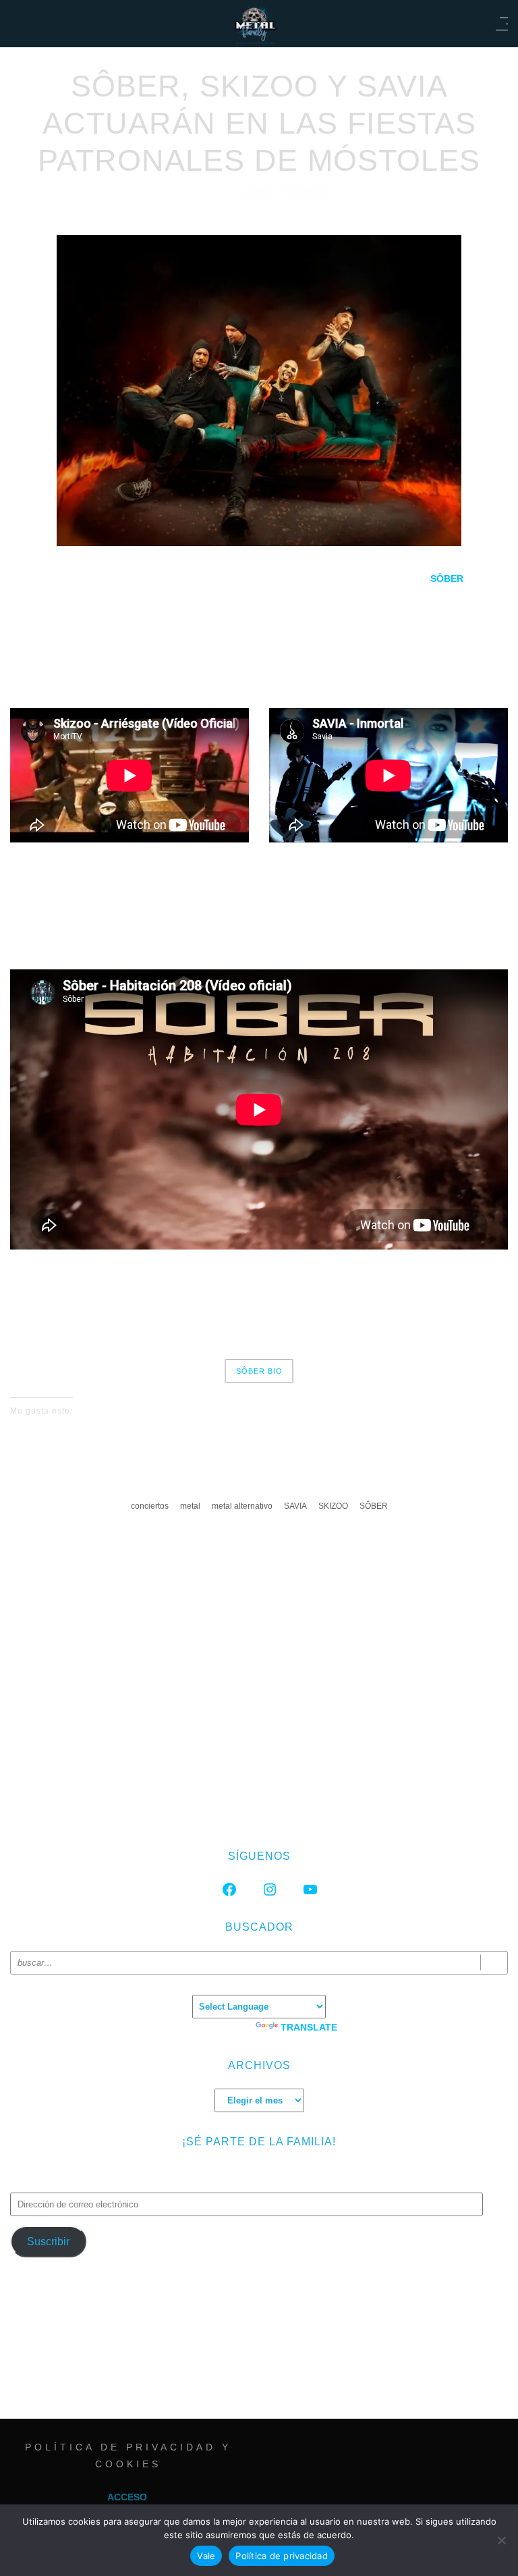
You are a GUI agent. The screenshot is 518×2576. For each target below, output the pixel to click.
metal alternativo (242, 1506)
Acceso (127, 2497)
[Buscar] (494, 1963)
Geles (259, 191)
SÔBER (374, 1506)
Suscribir (48, 2242)
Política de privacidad (282, 2556)
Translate (309, 2027)
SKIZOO (333, 1506)
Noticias (306, 191)
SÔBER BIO (259, 1371)
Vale (206, 2556)
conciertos (150, 1506)
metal (190, 1506)
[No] (501, 2540)
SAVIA (295, 1506)
